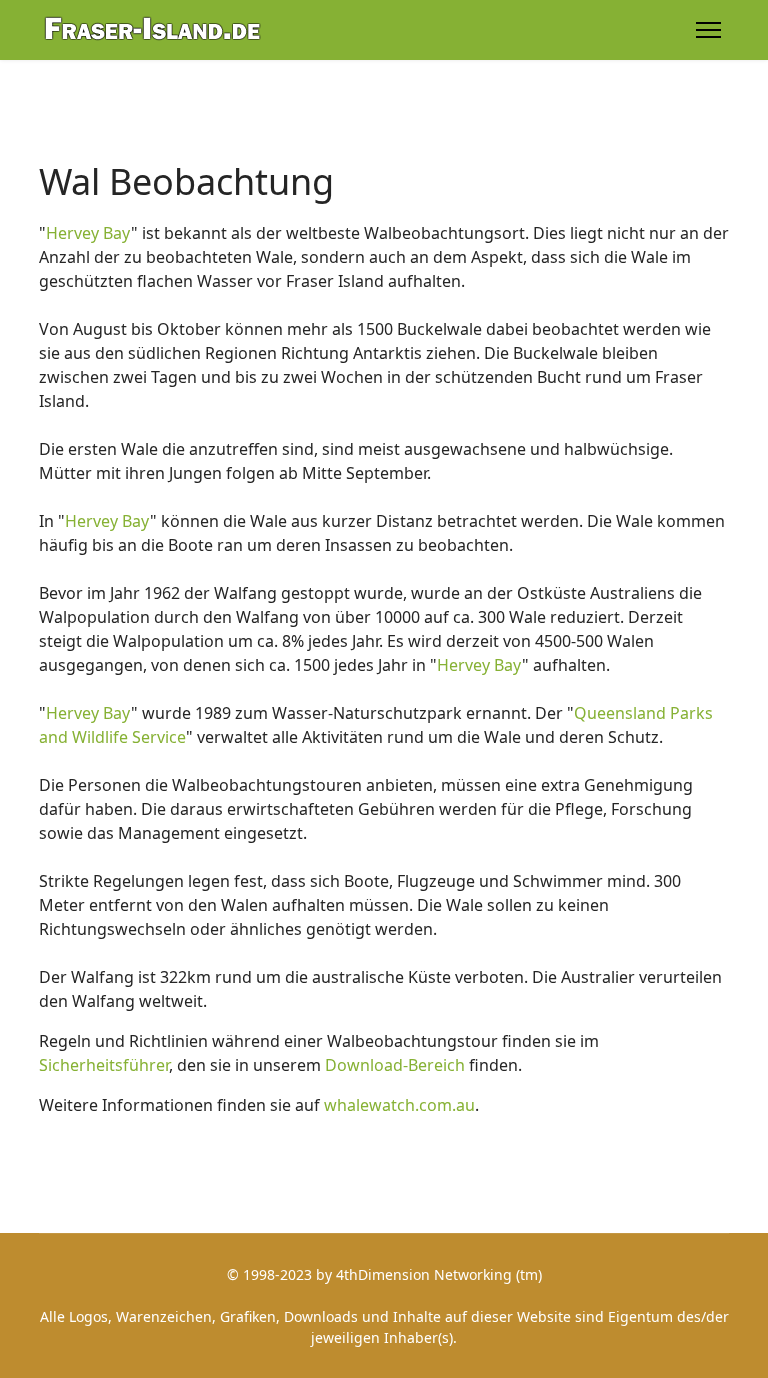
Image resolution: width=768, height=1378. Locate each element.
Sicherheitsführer (104, 1065)
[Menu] (708, 30)
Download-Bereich (395, 1065)
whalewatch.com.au (399, 1105)
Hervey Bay (88, 233)
